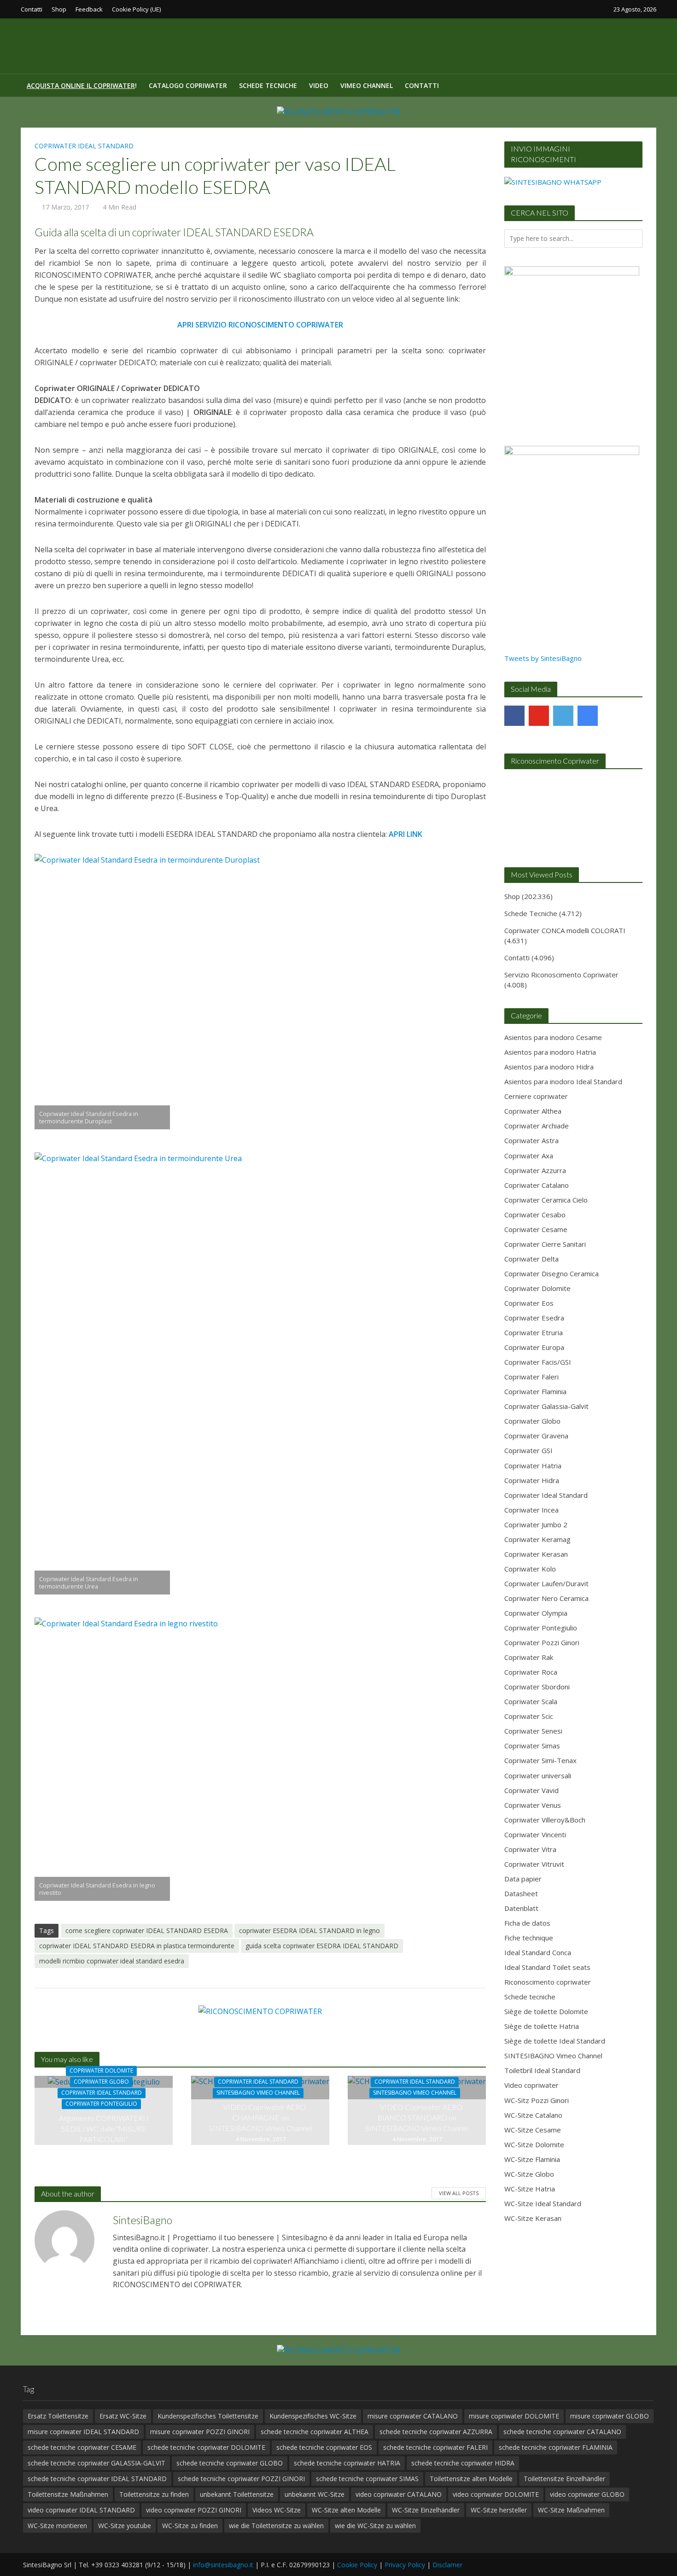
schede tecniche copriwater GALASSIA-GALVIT (96, 2463)
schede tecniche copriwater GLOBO (230, 2463)
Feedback (89, 9)
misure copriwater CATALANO (413, 2416)
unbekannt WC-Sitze (315, 2494)
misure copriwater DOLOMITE (514, 2416)
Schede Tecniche (268, 85)
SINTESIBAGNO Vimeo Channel (258, 2093)
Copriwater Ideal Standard (84, 146)
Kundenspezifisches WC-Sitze (313, 2416)
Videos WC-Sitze (277, 2510)
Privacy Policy (405, 2565)
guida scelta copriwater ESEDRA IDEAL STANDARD (322, 1946)
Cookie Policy (357, 2565)
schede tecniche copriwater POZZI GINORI (241, 2479)
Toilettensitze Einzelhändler (564, 2479)
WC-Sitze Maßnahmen (571, 2510)
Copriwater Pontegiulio (101, 2104)
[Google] (588, 716)
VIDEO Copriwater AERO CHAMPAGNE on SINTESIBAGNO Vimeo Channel (260, 2117)
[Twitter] (563, 716)
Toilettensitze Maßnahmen (68, 2494)
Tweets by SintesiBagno (543, 658)
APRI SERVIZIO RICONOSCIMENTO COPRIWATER (260, 325)
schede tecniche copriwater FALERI (435, 2447)
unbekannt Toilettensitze (237, 2494)
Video (319, 85)
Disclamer (447, 2565)
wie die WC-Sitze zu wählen (375, 2526)
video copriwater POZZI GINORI (194, 2510)
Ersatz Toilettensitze (58, 2416)
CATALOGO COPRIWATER (188, 85)
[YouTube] (539, 716)
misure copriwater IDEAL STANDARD (83, 2432)
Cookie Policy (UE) (136, 9)
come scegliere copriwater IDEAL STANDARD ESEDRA (147, 1931)
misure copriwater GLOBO (610, 2416)
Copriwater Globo (101, 2082)
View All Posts (459, 2193)
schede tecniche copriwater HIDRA (463, 2463)
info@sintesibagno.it (223, 2565)
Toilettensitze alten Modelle (471, 2479)
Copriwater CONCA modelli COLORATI (565, 930)
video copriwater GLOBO (587, 2494)
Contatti (32, 9)
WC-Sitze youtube (125, 2526)
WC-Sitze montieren (57, 2526)
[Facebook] (514, 716)
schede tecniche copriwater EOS (324, 2447)
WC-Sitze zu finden (190, 2526)
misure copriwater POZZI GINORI (200, 2432)
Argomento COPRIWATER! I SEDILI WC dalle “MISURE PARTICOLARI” (104, 2129)
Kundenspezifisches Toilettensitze (208, 2416)
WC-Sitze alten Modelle (346, 2510)
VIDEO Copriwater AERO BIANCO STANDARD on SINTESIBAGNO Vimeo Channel (417, 2117)
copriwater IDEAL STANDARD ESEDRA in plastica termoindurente (137, 1946)
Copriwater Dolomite (101, 2071)
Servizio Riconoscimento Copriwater (561, 975)
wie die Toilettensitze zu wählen (276, 2526)
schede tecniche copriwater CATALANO (562, 2432)
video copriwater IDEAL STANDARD (81, 2510)
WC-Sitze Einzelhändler (426, 2510)
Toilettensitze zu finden (154, 2494)
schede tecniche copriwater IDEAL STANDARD (97, 2479)
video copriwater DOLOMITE (496, 2494)
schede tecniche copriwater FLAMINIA (556, 2447)
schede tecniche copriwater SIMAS (367, 2479)
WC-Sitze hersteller (499, 2510)
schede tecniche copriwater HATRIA (347, 2463)
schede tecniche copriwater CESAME (82, 2447)
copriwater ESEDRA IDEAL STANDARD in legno (309, 1931)
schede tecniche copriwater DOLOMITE (206, 2447)
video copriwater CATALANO (399, 2494)
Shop (59, 9)
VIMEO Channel (367, 85)
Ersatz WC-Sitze (123, 2416)
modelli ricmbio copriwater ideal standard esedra (112, 1961)
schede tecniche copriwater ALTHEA (315, 2432)
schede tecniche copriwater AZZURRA (436, 2432)
